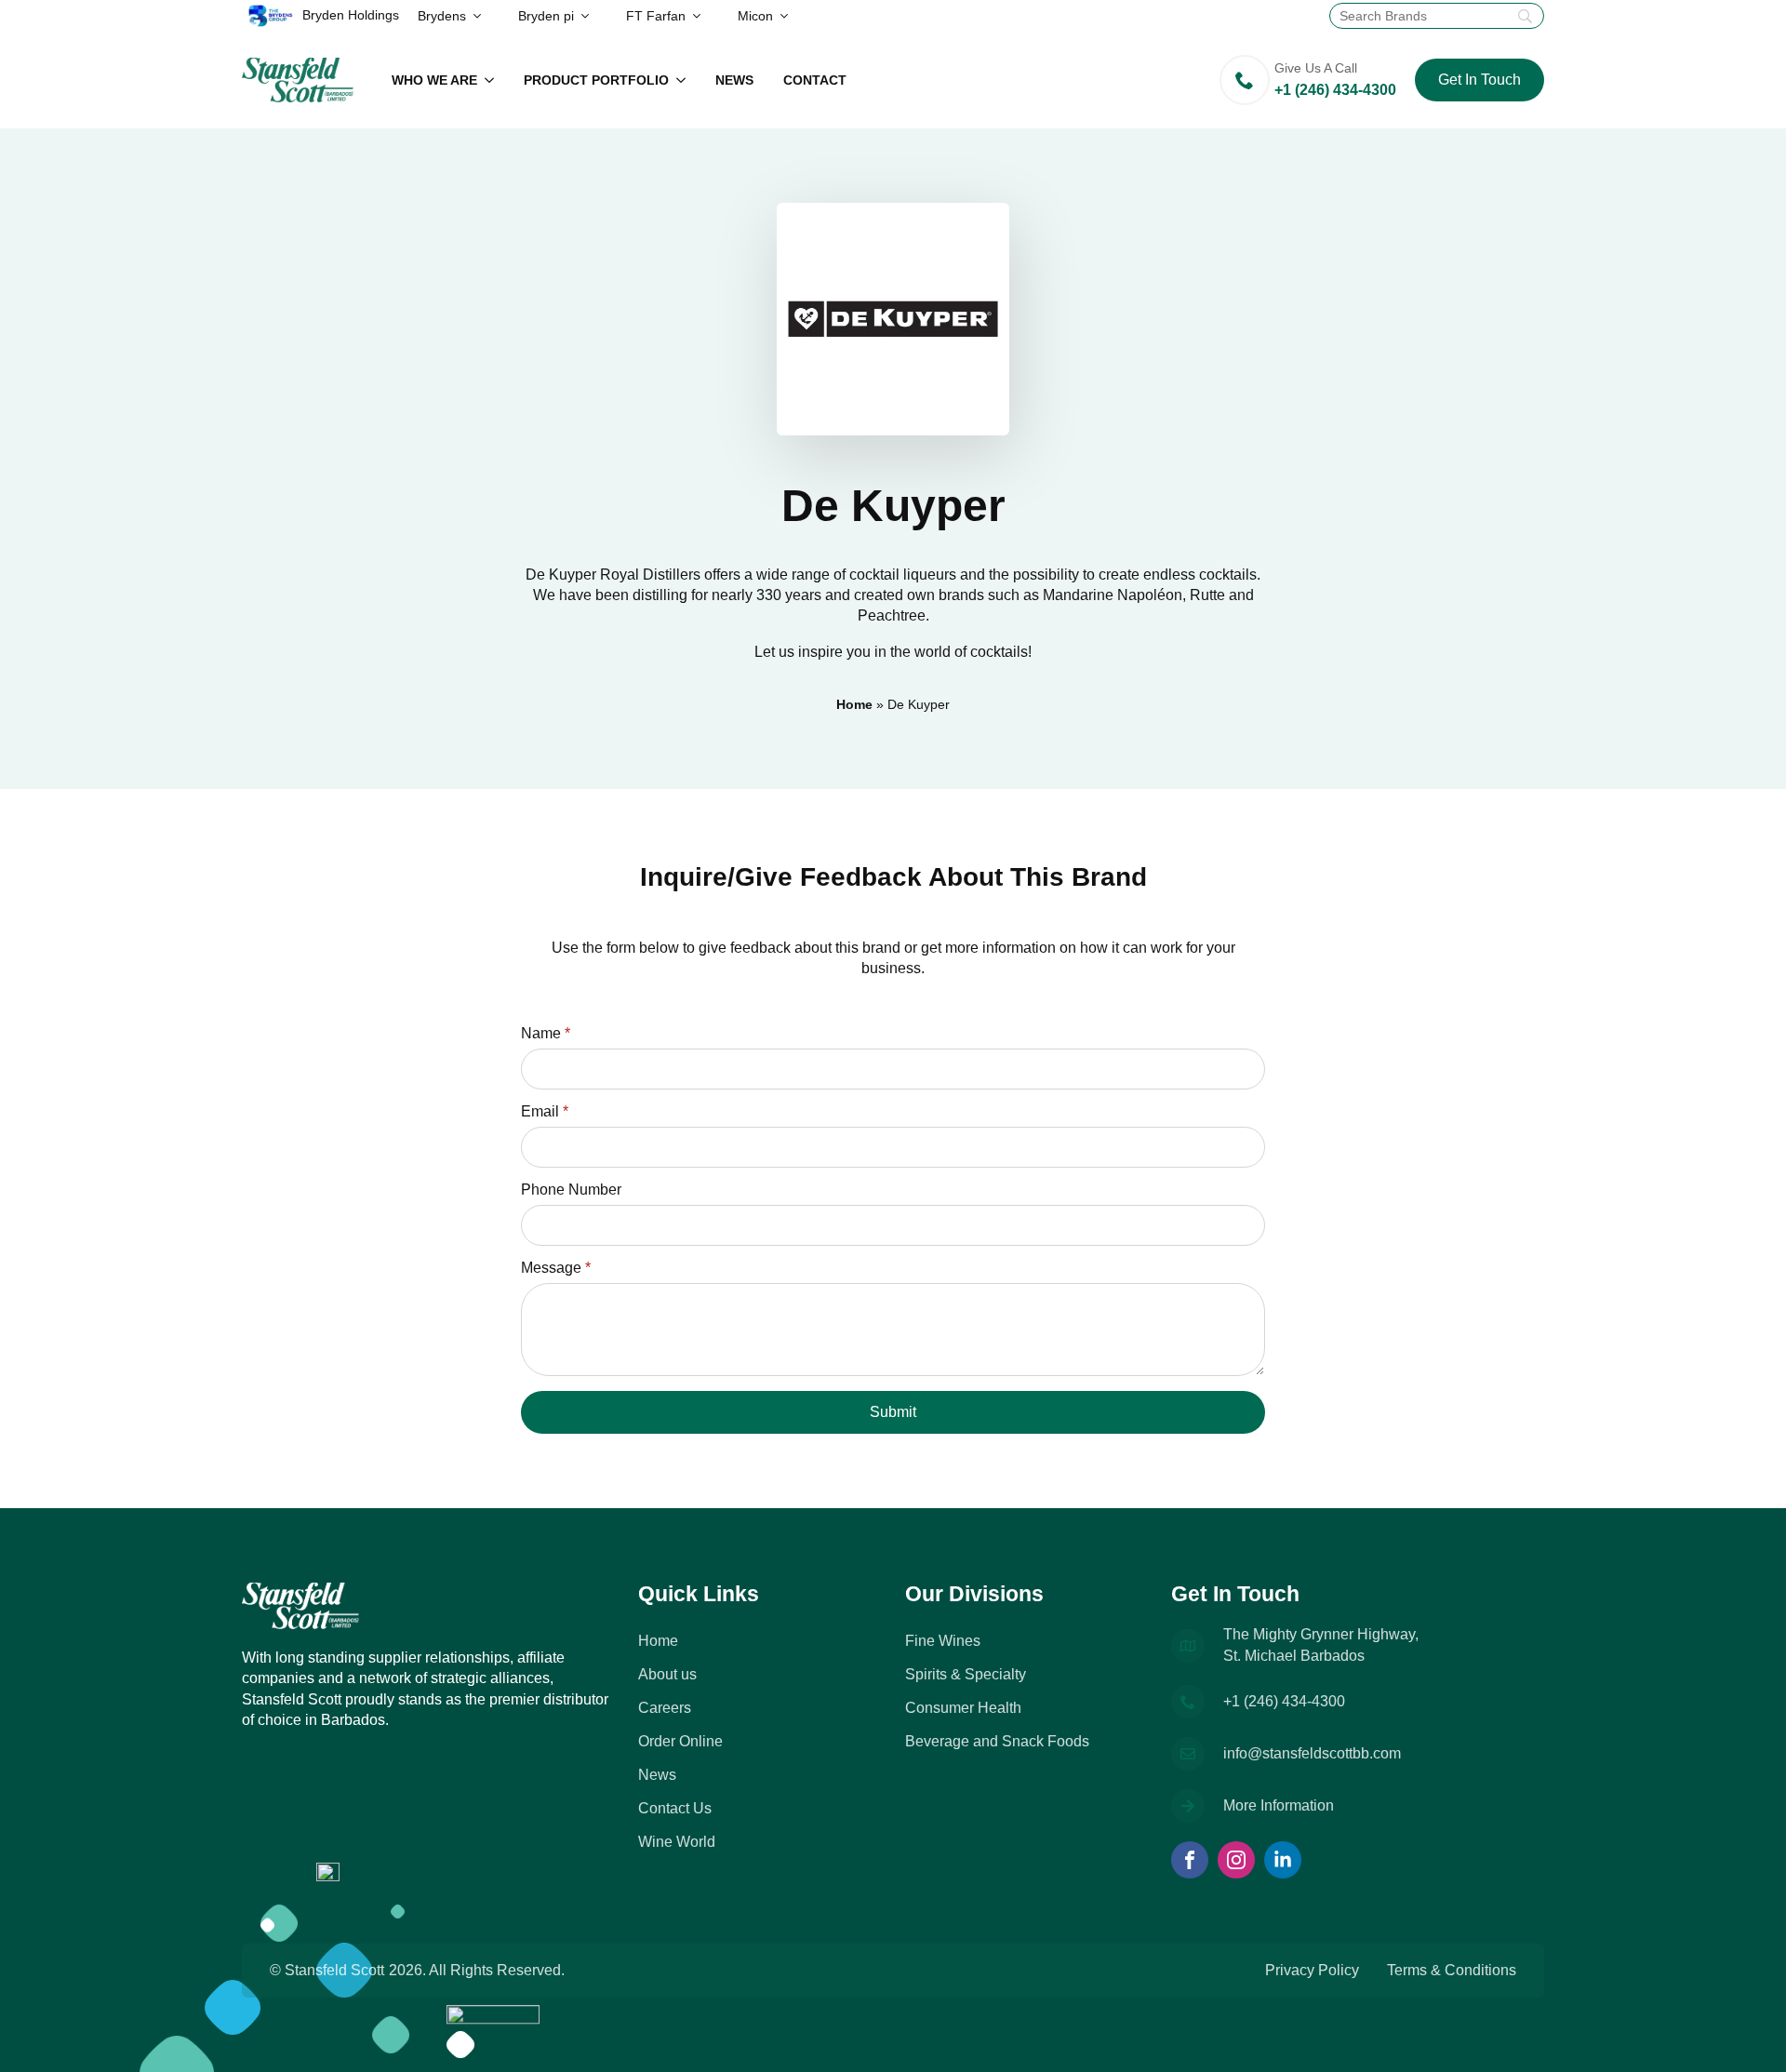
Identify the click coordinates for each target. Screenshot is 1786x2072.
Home (854, 704)
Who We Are (434, 80)
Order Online (680, 1741)
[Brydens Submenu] (483, 16)
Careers (665, 1708)
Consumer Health (963, 1708)
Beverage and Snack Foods (997, 1741)
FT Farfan (656, 16)
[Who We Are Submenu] (493, 80)
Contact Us (675, 1808)
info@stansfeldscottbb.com (1312, 1753)
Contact (815, 80)
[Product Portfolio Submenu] (685, 80)
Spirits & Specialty (966, 1674)
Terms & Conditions (1452, 1970)
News (734, 80)
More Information (1279, 1805)
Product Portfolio (596, 80)
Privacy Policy (1312, 1970)
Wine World (677, 1842)
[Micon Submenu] (790, 16)
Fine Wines (943, 1641)
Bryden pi (546, 16)
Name (546, 1034)
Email (545, 1112)
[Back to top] (1749, 2035)
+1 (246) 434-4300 (1284, 1701)
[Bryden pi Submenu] (591, 16)
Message (556, 1268)
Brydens (442, 16)
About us (667, 1674)
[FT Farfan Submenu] (702, 16)
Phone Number (571, 1190)
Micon (755, 16)
